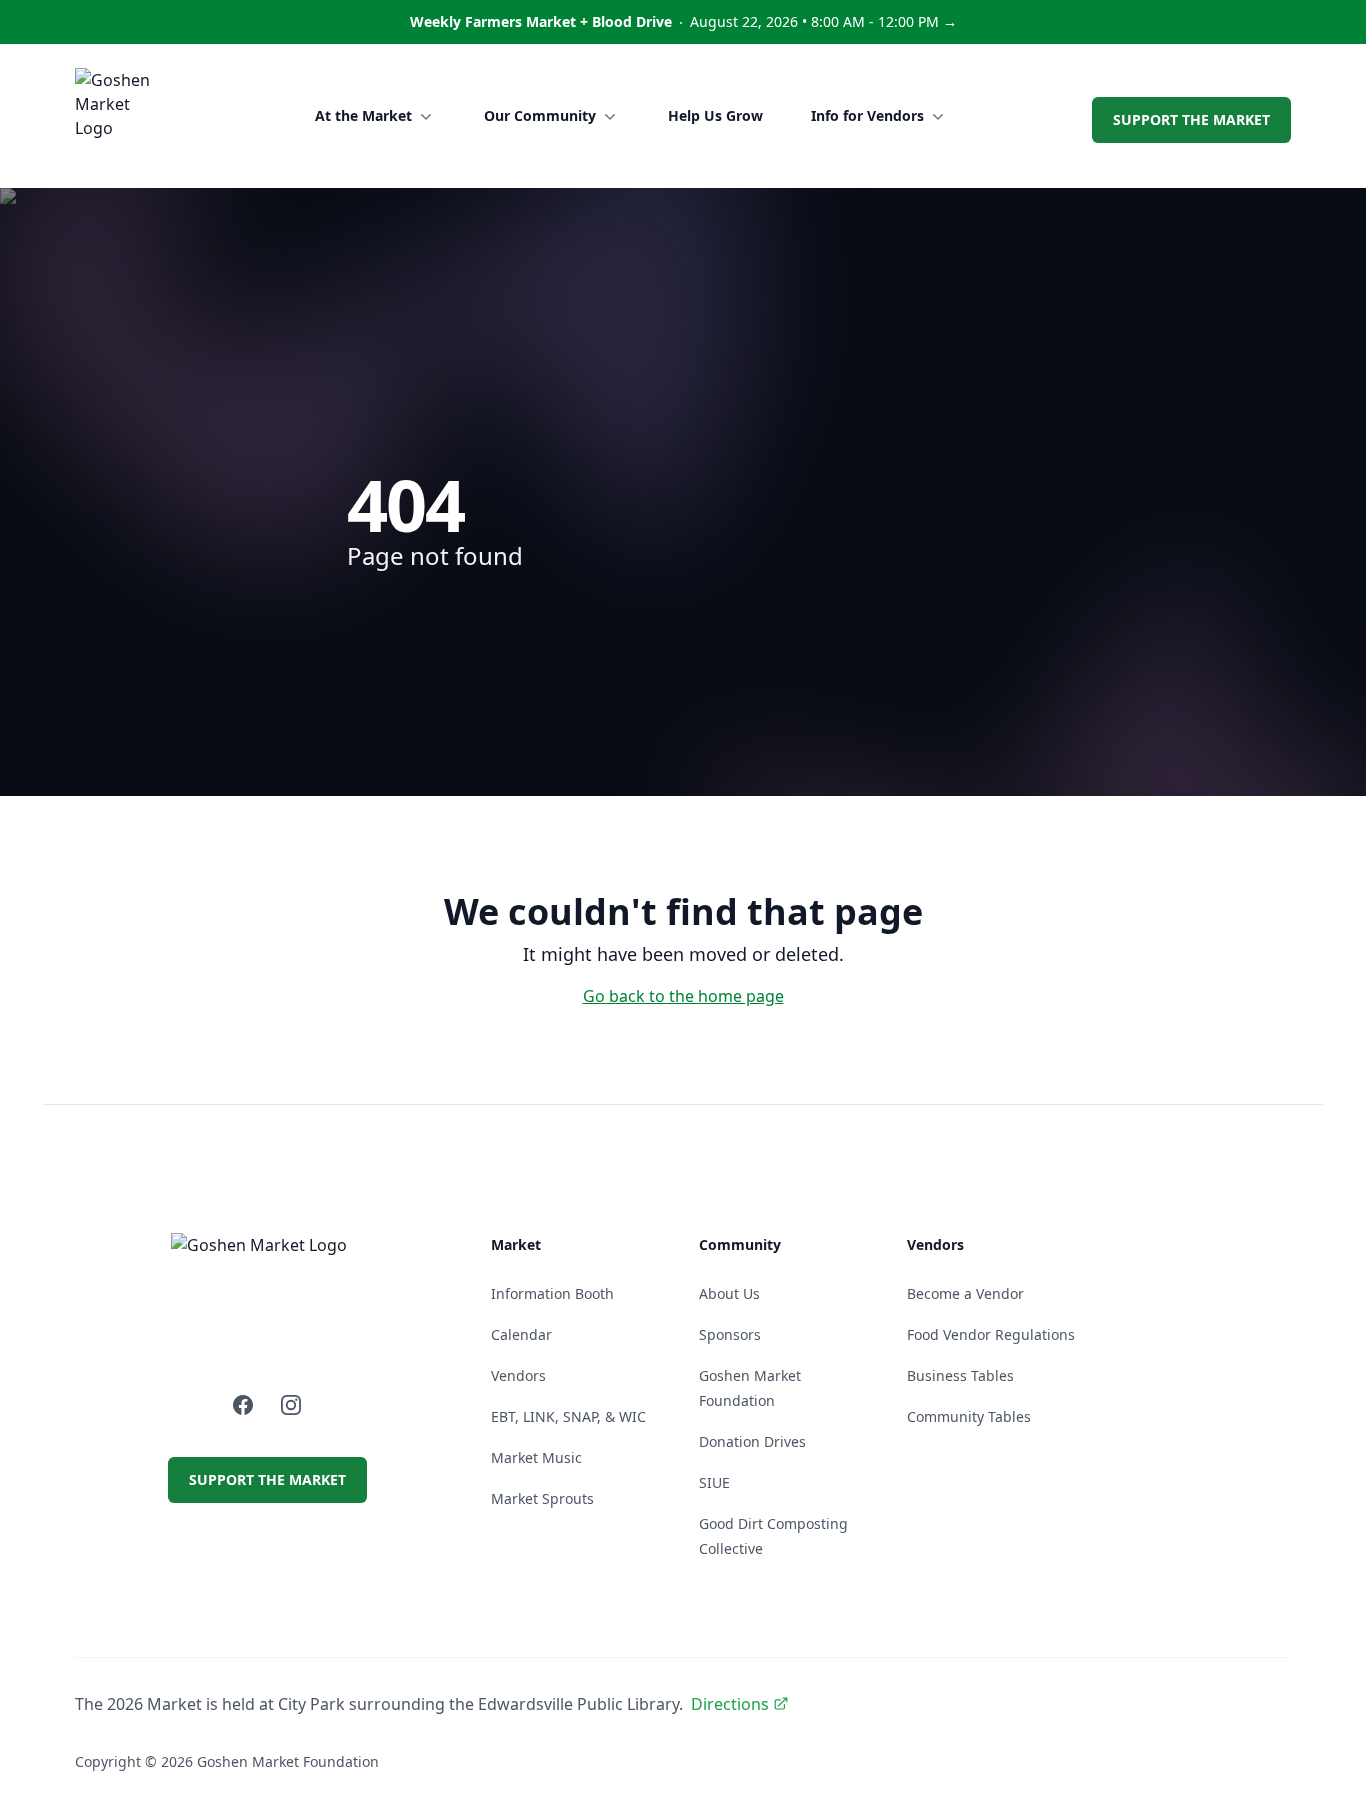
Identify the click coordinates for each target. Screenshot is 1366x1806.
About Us (729, 1293)
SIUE (714, 1482)
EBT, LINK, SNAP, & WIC (568, 1416)
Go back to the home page (683, 996)
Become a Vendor (965, 1293)
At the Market (363, 115)
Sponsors (730, 1334)
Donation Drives (752, 1441)
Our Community (540, 115)
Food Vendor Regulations (991, 1334)
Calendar (521, 1334)
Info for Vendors (867, 115)
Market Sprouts (542, 1498)
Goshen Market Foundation (288, 1761)
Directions (730, 1704)
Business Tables (960, 1375)
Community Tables (969, 1416)
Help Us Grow (715, 115)
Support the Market (1191, 119)
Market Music (536, 1457)
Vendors (518, 1375)
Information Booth (552, 1293)
